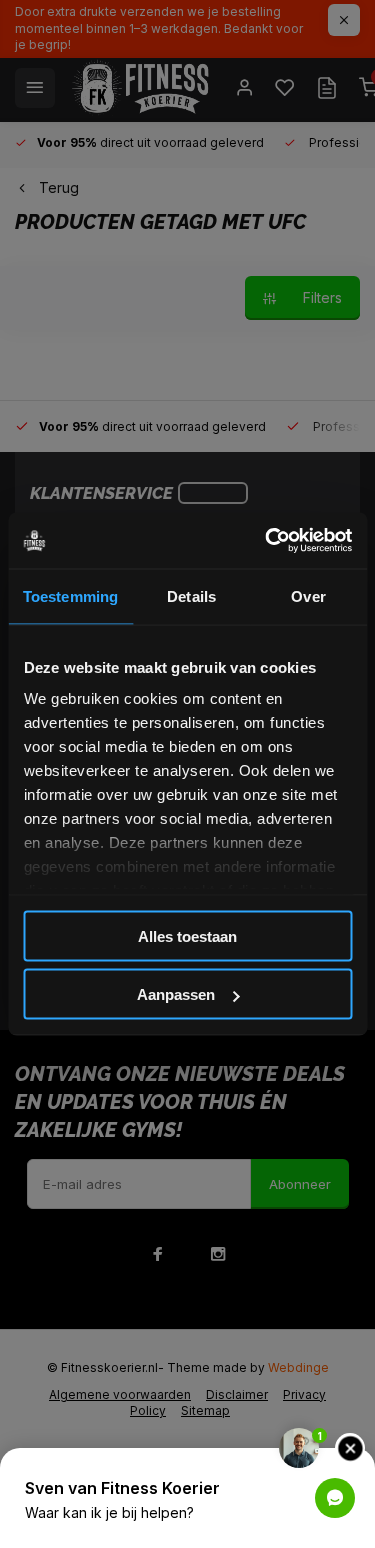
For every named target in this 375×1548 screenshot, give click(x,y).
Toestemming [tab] (70, 595)
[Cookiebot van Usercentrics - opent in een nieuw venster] (267, 541)
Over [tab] (308, 595)
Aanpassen (176, 994)
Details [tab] (191, 595)
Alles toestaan (187, 935)
